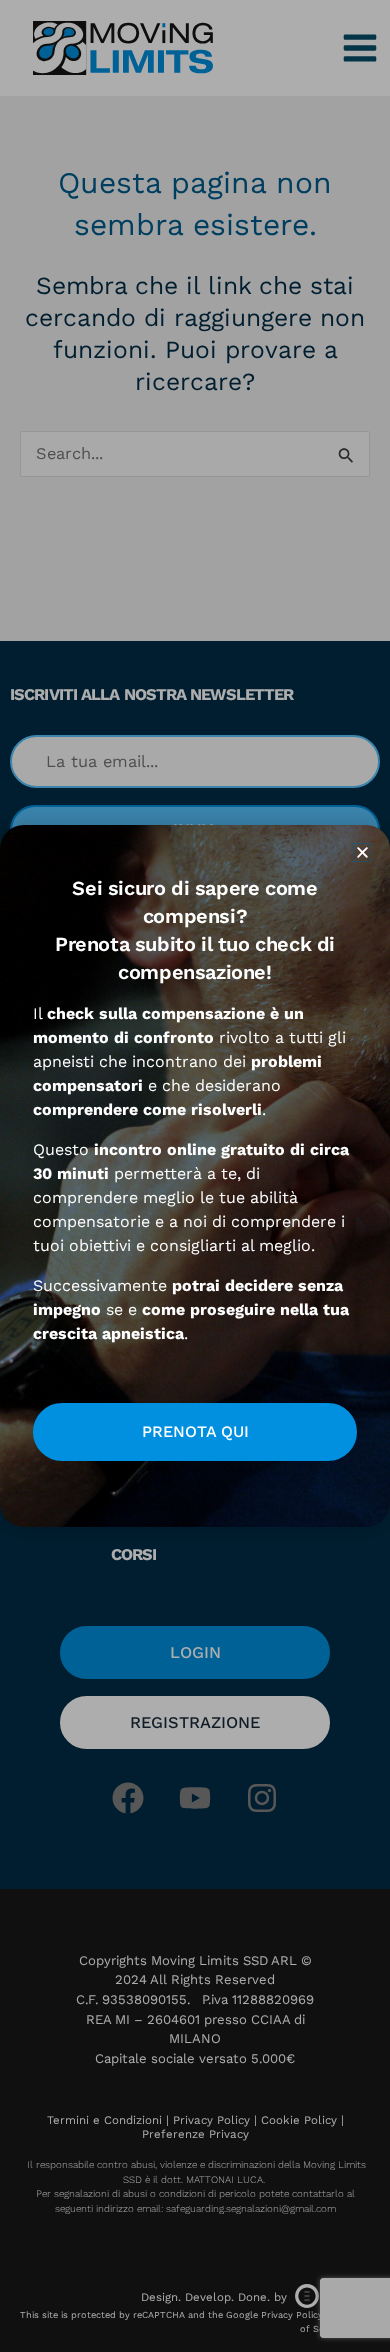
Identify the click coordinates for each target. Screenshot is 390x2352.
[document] (195, 1176)
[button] (362, 852)
